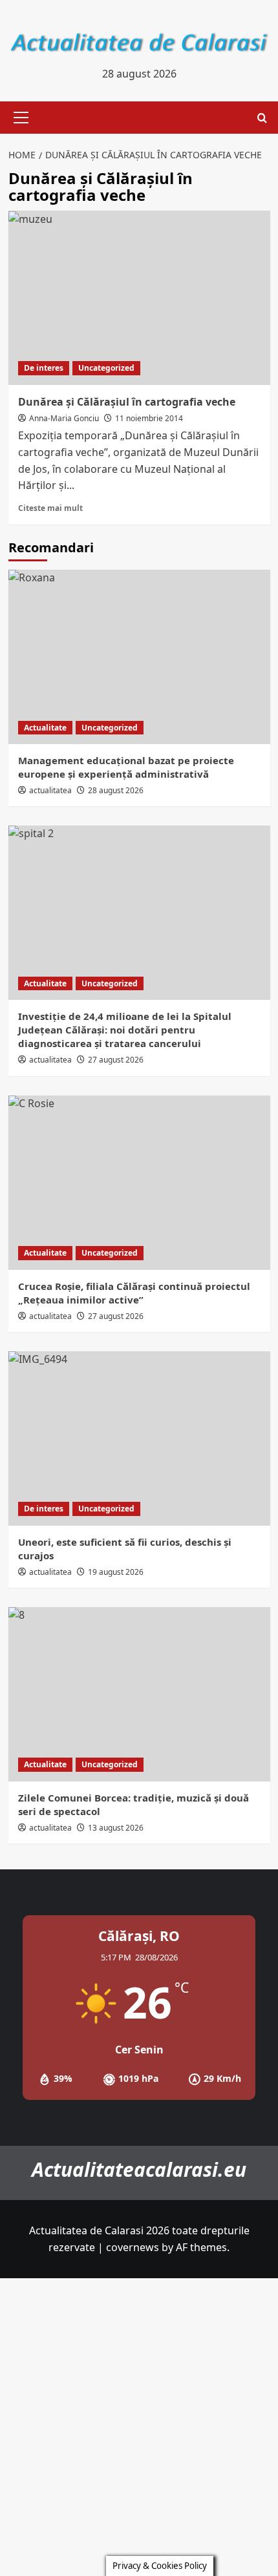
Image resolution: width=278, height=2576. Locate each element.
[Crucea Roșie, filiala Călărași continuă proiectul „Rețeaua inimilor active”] (139, 1183)
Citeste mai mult (50, 508)
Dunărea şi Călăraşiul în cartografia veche (127, 402)
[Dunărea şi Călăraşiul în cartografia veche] (139, 298)
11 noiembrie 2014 (149, 418)
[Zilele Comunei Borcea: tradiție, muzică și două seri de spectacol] (139, 1694)
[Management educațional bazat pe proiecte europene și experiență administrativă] (139, 657)
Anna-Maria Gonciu (64, 418)
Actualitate (45, 728)
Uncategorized (106, 368)
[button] (19, 118)
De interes (44, 368)
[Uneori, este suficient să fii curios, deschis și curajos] (139, 1439)
